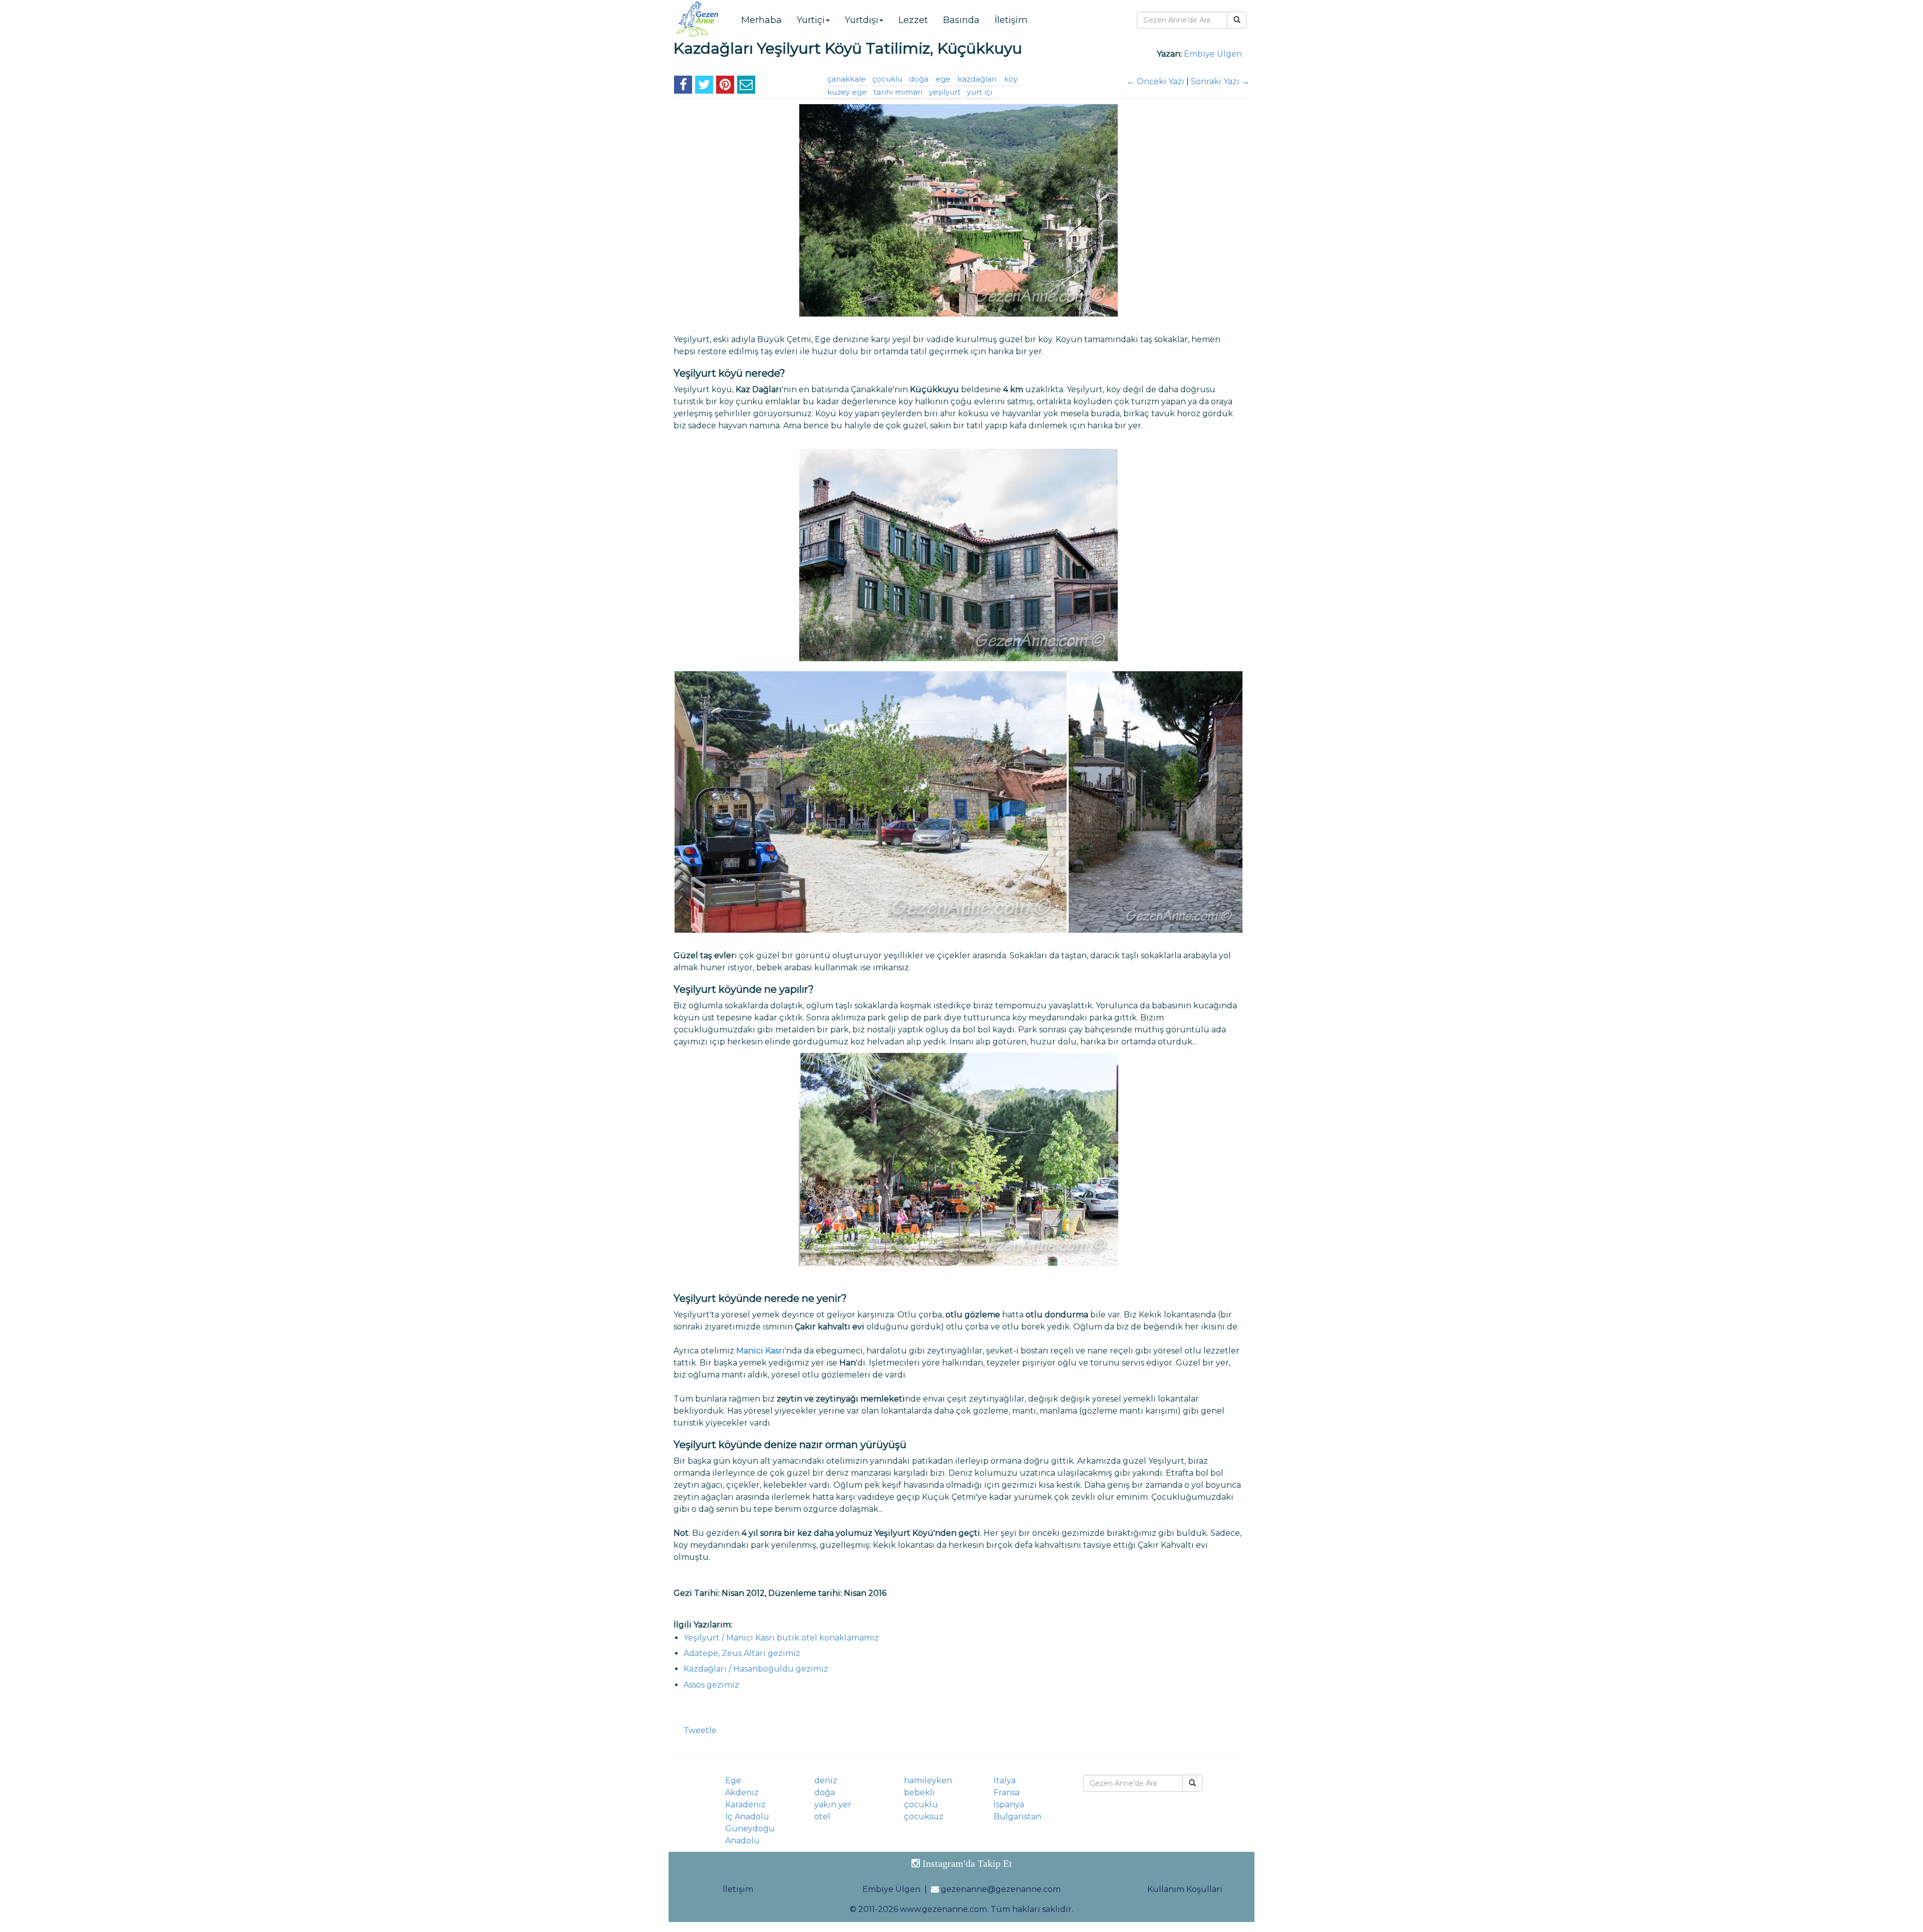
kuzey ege (847, 92)
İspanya (1009, 1805)
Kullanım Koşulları (1185, 1889)
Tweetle (700, 1730)
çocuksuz (924, 1817)
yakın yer (833, 1805)
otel (822, 1817)
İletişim (1011, 20)
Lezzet (913, 20)
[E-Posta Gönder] (746, 86)
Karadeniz (745, 1805)
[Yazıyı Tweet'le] (704, 86)
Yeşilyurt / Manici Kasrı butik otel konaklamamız (781, 1638)
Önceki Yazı (1156, 81)
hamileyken (928, 1780)
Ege (733, 1780)
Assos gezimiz (711, 1685)
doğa (919, 79)
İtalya (1005, 1780)
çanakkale (847, 79)
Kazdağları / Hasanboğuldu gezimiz (756, 1669)
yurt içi (980, 92)
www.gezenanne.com (943, 1909)
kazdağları (977, 79)
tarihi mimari (898, 92)
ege (943, 79)
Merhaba (761, 20)
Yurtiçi (811, 20)
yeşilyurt (945, 92)
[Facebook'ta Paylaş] (683, 86)
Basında (961, 20)
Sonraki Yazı (1220, 81)
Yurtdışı (862, 20)
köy (1011, 79)
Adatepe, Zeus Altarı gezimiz (742, 1653)
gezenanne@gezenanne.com (1001, 1889)
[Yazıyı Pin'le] (725, 86)
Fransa (1007, 1792)
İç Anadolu (747, 1817)
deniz (826, 1780)
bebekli (919, 1792)
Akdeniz (742, 1792)
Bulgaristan (1017, 1817)
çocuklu (887, 79)
